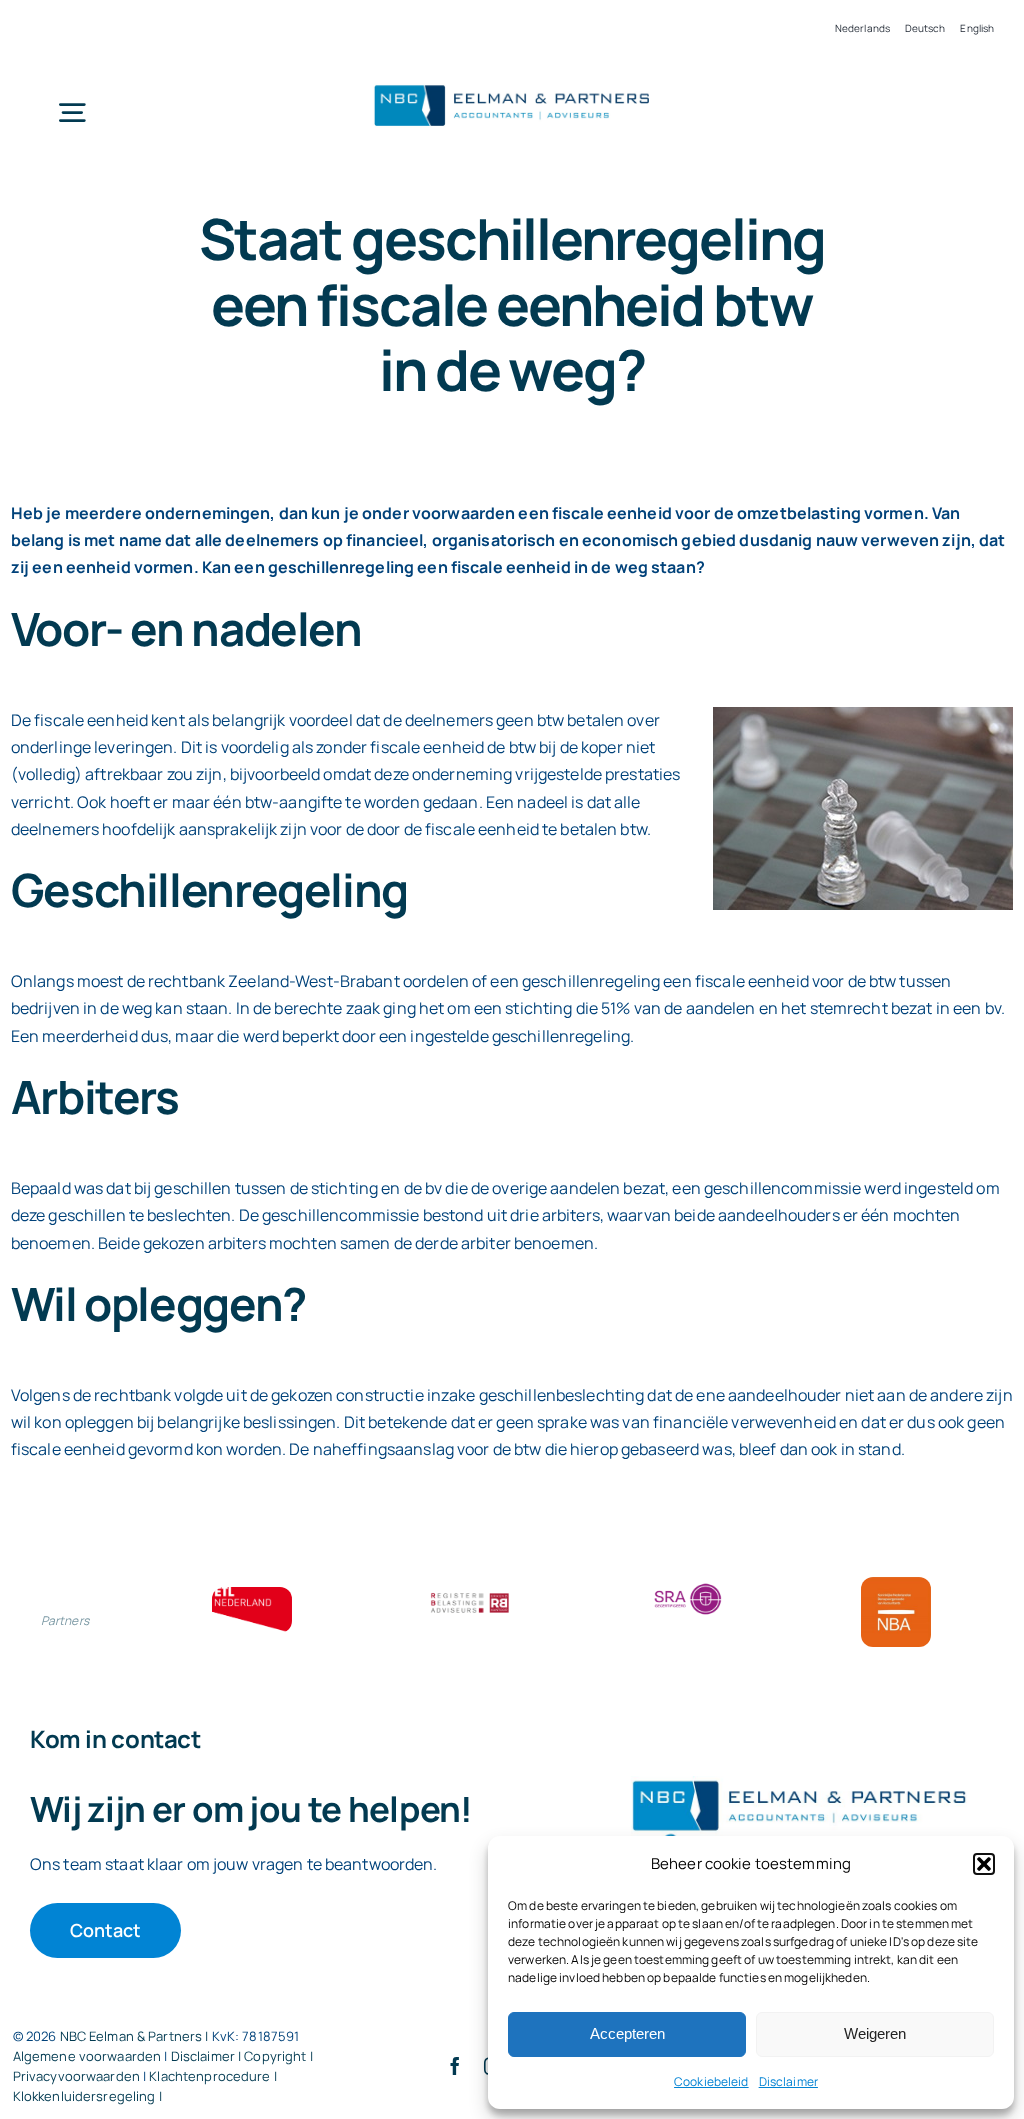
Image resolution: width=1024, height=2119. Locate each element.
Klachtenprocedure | (212, 2076)
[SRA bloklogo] (688, 1585)
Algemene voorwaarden (87, 2056)
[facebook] (455, 2066)
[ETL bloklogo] (252, 1595)
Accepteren (627, 2033)
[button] (984, 1864)
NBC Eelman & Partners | (136, 2036)
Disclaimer (788, 2081)
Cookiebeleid (711, 2081)
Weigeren (875, 2033)
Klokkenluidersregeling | (87, 2096)
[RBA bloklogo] (470, 1595)
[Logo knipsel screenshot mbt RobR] (512, 85)
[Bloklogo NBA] (896, 1585)
